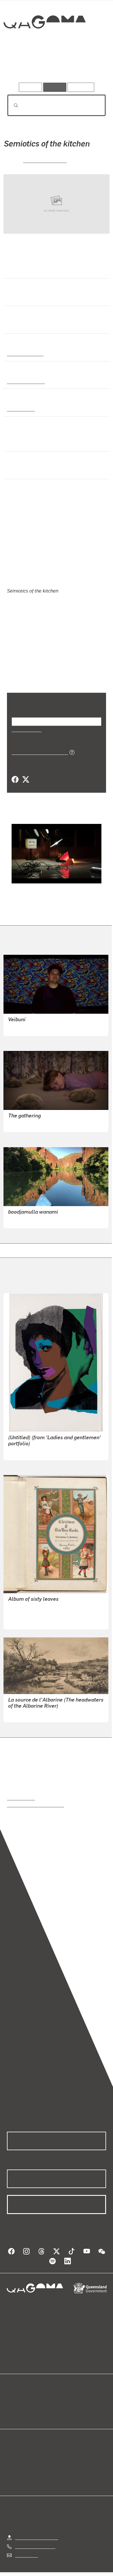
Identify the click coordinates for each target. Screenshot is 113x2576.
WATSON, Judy (24, 1212)
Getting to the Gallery (37, 2530)
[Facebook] (15, 772)
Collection (44, 43)
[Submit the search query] (11, 105)
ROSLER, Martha (45, 160)
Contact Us (26, 2547)
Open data (17, 2392)
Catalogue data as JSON (38, 744)
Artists (55, 66)
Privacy (66, 2572)
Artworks (22, 66)
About (65, 2399)
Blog (63, 2392)
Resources (81, 87)
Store (12, 2406)
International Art (25, 353)
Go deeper (90, 66)
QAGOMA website (25, 2399)
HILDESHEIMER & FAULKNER (39, 1606)
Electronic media (25, 381)
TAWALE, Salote (25, 1020)
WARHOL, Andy (24, 1444)
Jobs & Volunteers (30, 2572)
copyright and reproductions (35, 1797)
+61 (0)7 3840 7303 (35, 2538)
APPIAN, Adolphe (26, 1706)
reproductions (21, 1790)
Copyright (93, 2572)
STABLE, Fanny (24, 1599)
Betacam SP (20, 408)
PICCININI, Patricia (27, 1116)
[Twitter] (25, 772)
